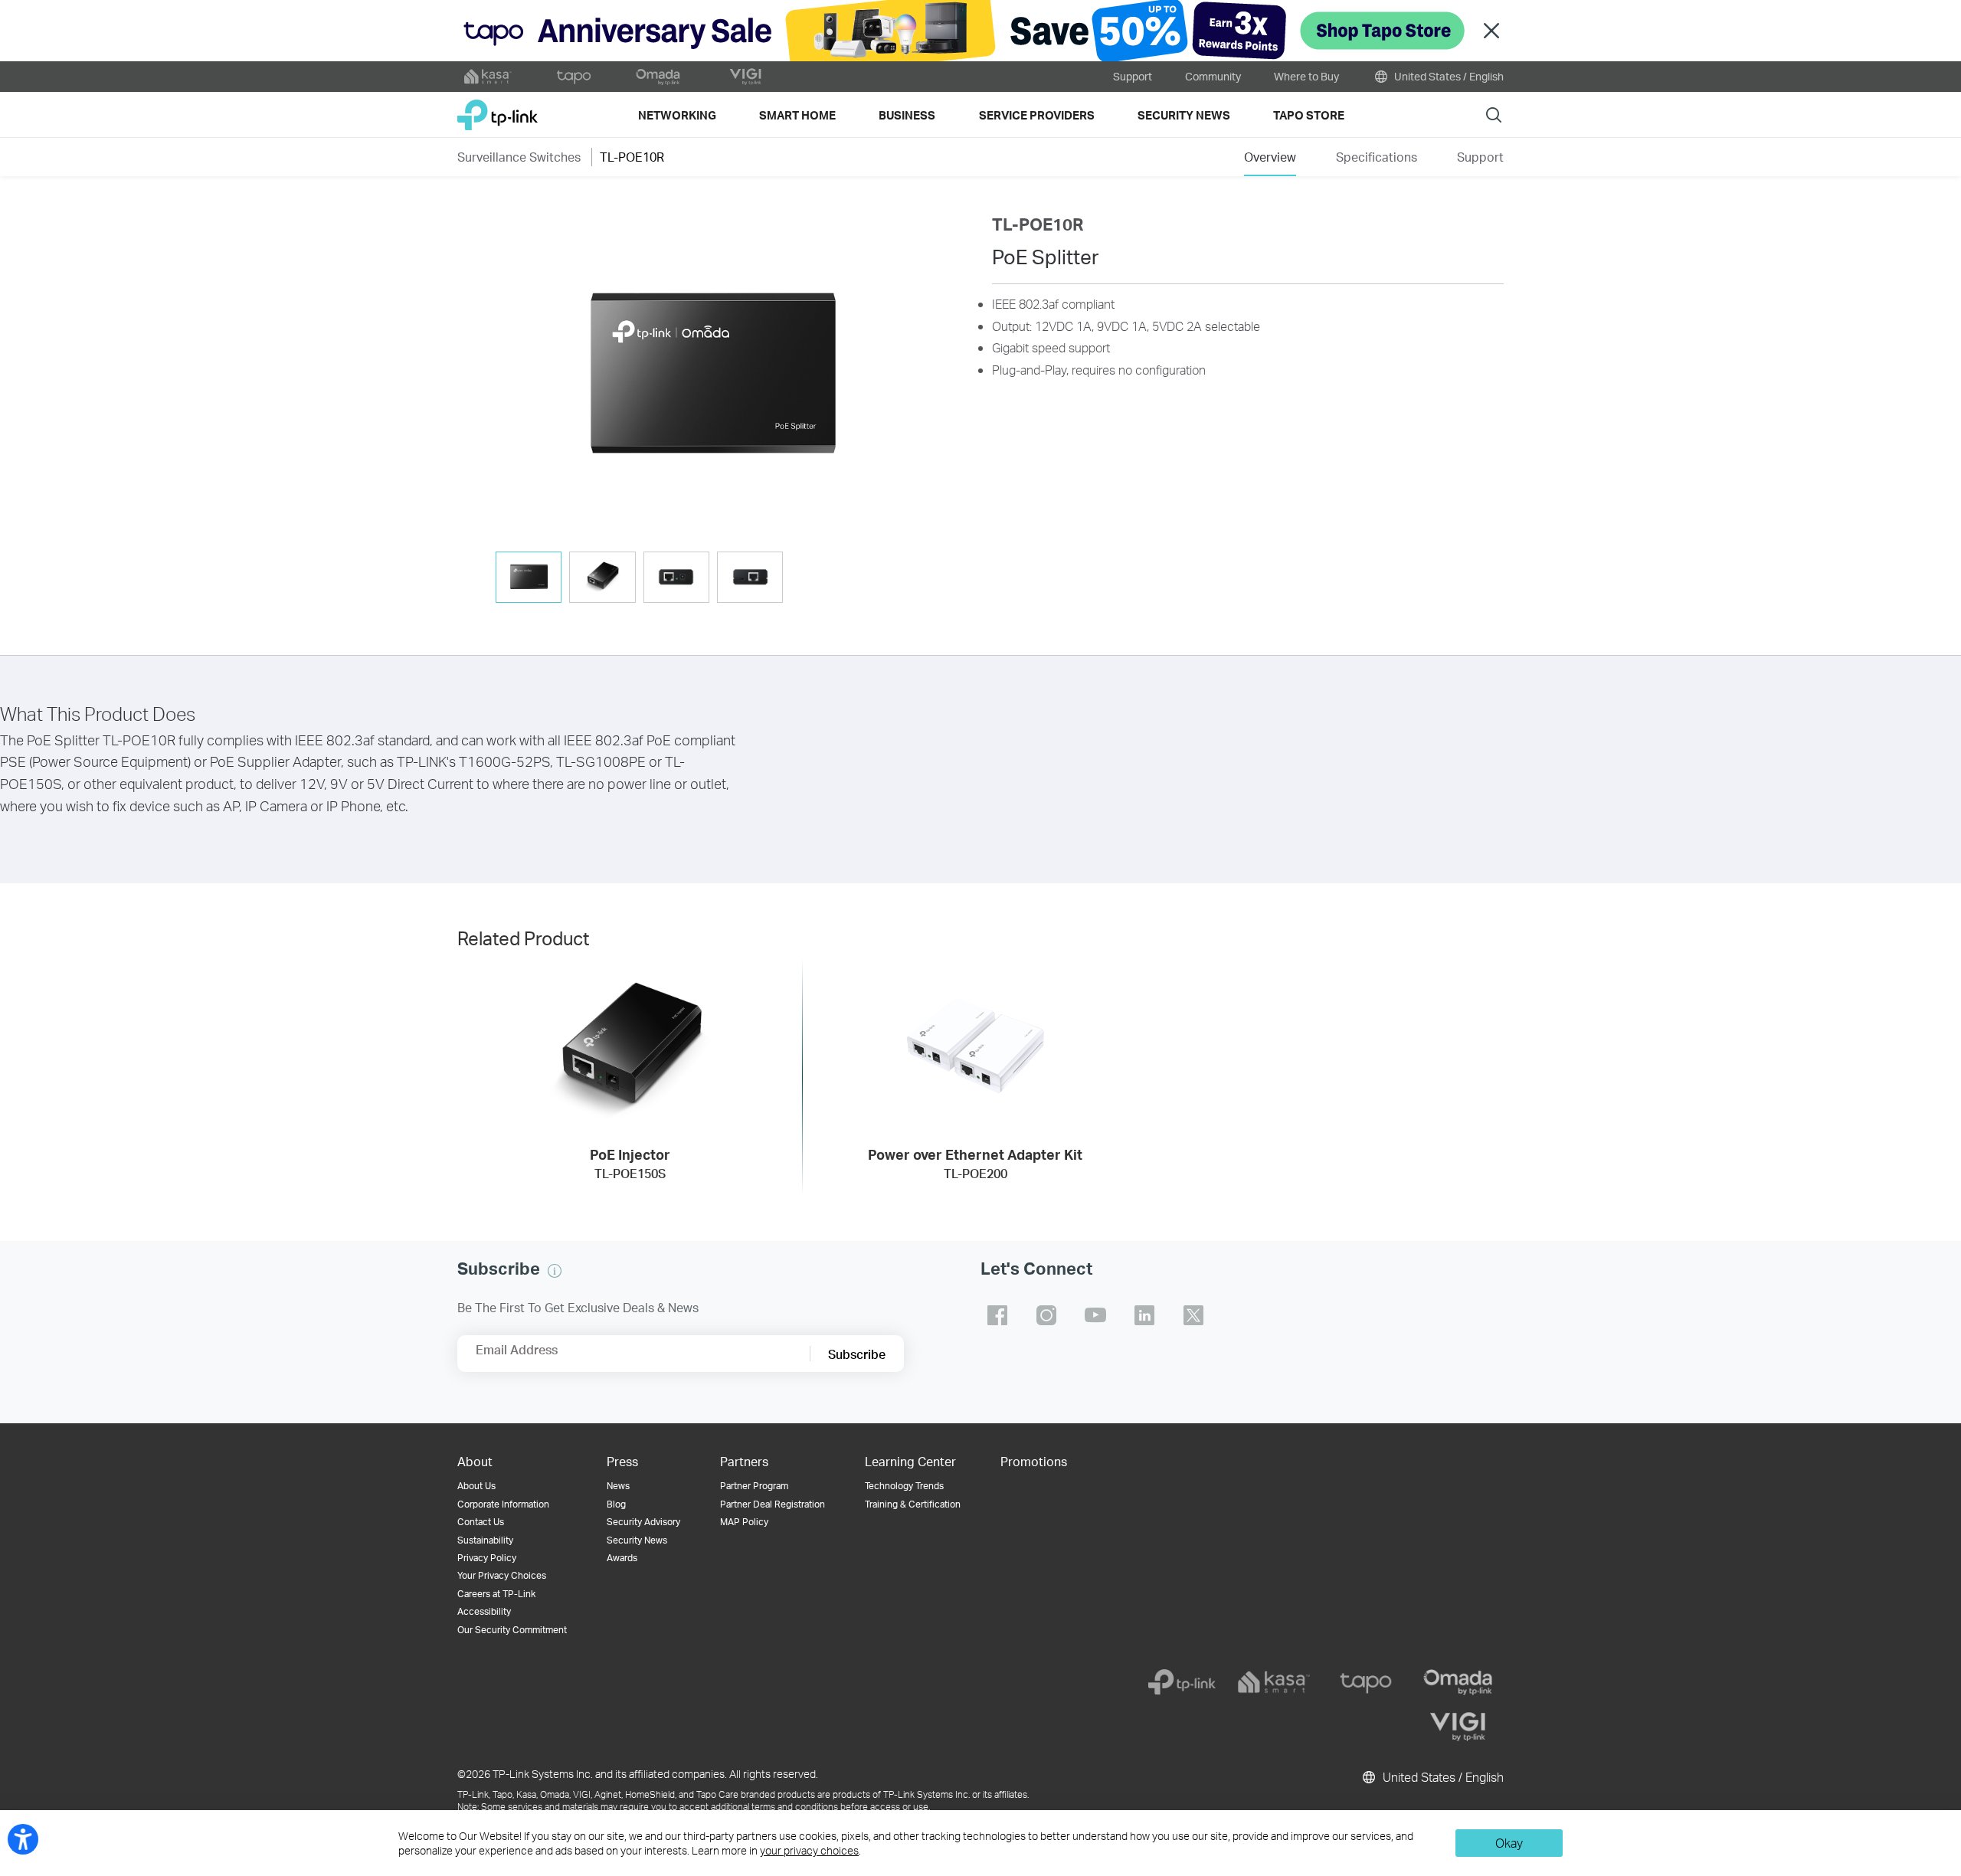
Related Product (523, 938)
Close (1491, 31)
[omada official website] (660, 77)
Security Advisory (643, 1522)
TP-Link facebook (997, 1315)
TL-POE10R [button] (632, 157)
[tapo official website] (574, 77)
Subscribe (857, 1354)
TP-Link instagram (1046, 1315)
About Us (476, 1486)
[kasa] (1274, 1682)
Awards (622, 1558)
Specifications (1377, 157)
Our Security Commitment (512, 1630)
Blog (616, 1504)
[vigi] (1458, 1727)
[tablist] (713, 579)
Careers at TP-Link (496, 1594)
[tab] (529, 577)
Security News (637, 1540)
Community (1213, 76)
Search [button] (1494, 115)
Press (622, 1461)
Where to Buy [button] (1306, 76)
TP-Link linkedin (1144, 1315)
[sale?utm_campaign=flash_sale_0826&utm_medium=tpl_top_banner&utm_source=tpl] (980, 31)
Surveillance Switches (519, 157)
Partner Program (754, 1486)
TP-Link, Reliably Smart (498, 109)
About (475, 1461)
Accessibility (484, 1611)
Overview (1270, 157)
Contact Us (481, 1522)
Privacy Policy (487, 1558)
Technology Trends (904, 1486)
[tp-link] (1182, 1682)
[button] (713, 376)
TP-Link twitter (1193, 1315)
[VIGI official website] (745, 77)
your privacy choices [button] (809, 1850)
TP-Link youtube (1095, 1315)
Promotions (1034, 1461)
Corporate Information (503, 1504)
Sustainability (485, 1540)
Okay (1509, 1843)
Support (1133, 76)
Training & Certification (913, 1504)
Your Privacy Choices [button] (502, 1575)
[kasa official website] (488, 77)
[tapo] (1366, 1682)
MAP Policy (744, 1522)
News (618, 1486)
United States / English (1448, 76)
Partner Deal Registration (773, 1504)
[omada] (1458, 1682)
